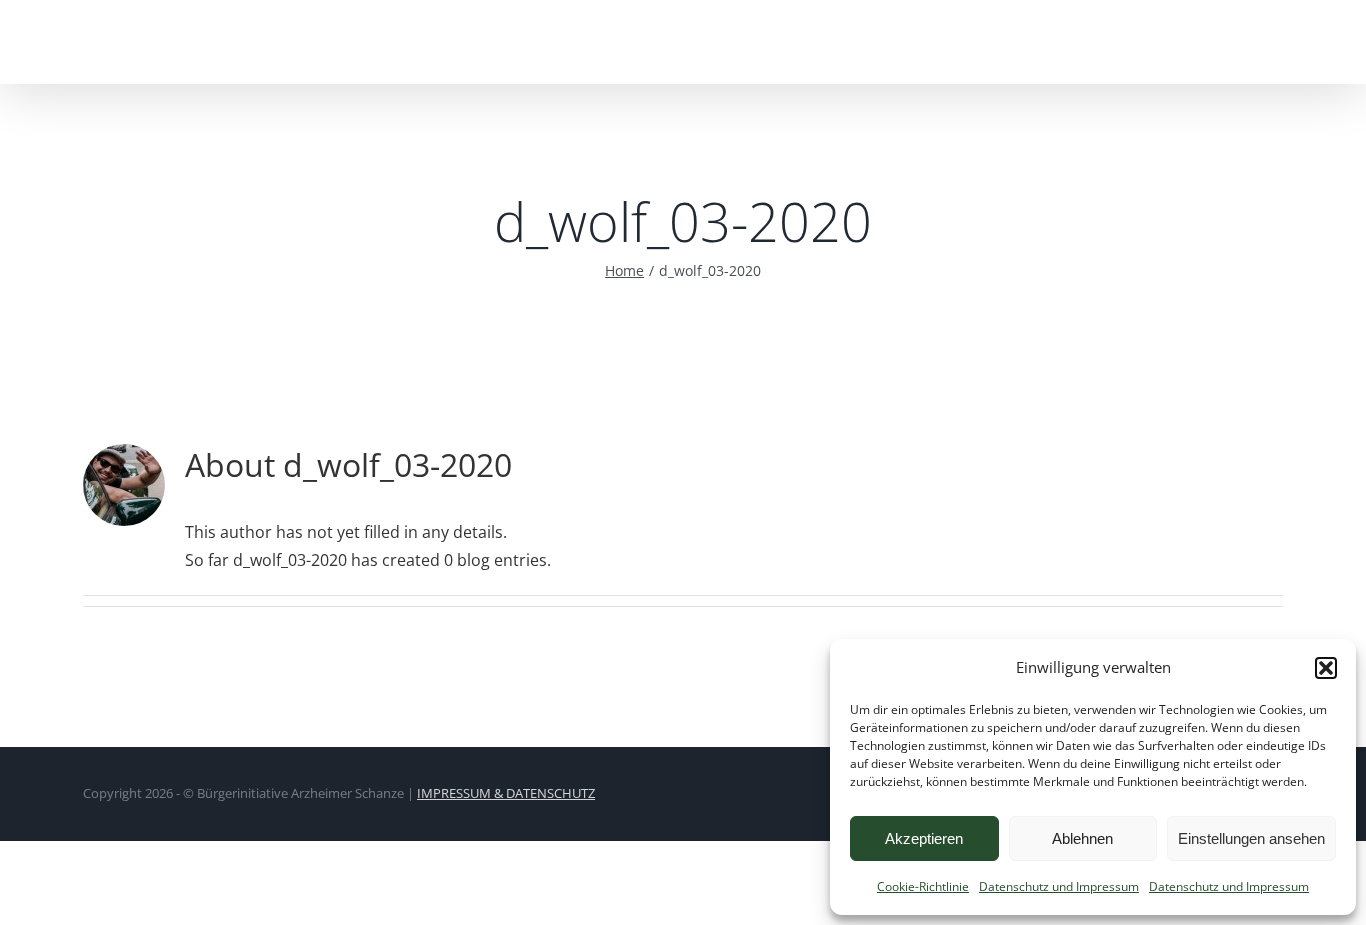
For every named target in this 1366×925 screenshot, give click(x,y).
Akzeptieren (924, 838)
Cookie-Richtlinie (923, 886)
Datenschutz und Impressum (1059, 886)
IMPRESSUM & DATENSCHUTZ (506, 793)
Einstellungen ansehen (1251, 838)
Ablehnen (1082, 838)
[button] (1326, 668)
